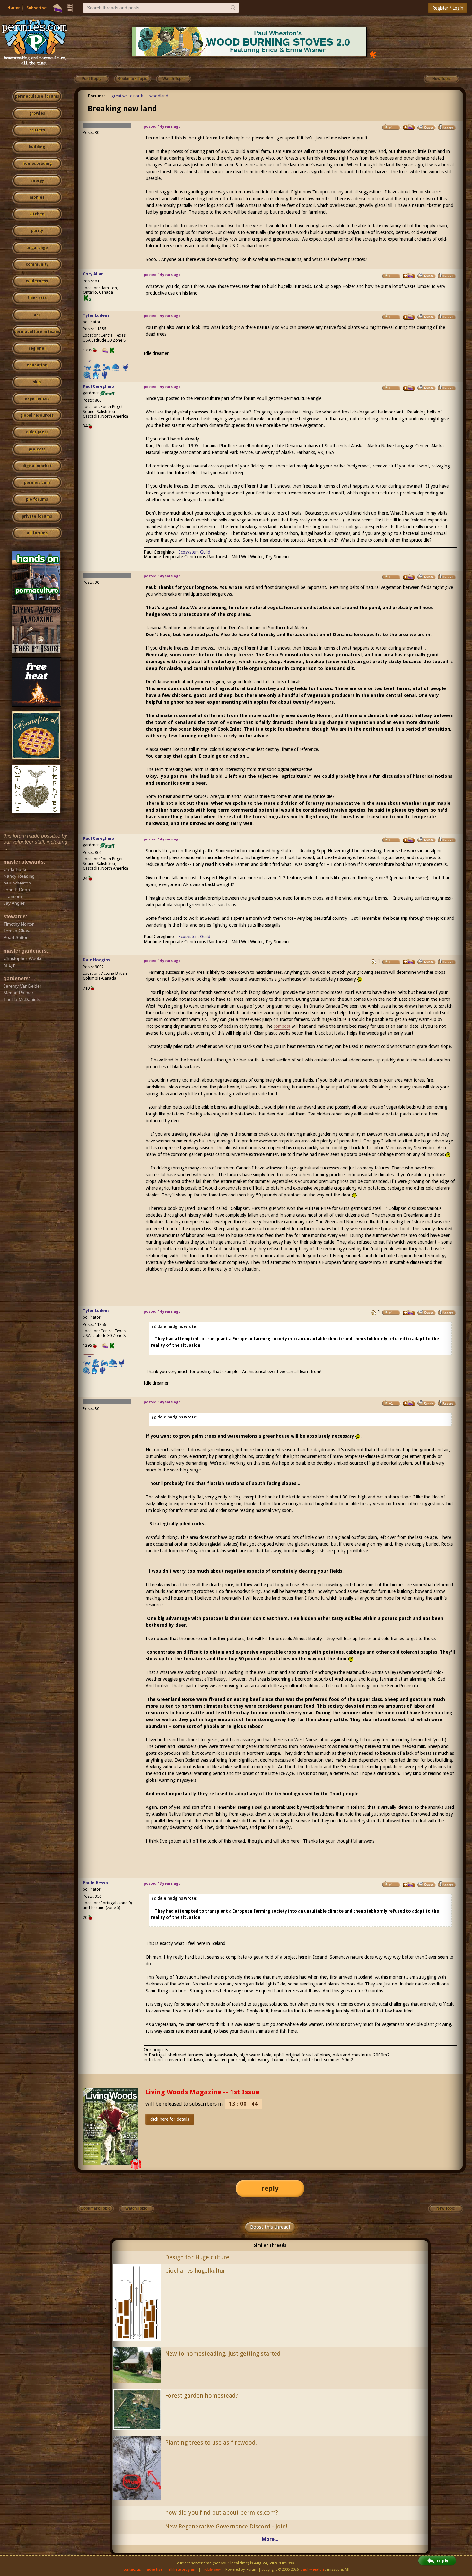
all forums (37, 533)
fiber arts (37, 298)
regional (37, 348)
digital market (37, 466)
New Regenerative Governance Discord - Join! (226, 2526)
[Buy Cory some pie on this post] (409, 276)
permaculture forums (37, 96)
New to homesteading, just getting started (223, 2354)
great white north (127, 96)
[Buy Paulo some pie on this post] (409, 1885)
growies (37, 113)
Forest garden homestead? (202, 2396)
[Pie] (58, 8)
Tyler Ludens (96, 315)
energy (37, 181)
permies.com (37, 483)
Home (13, 8)
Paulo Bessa (95, 1883)
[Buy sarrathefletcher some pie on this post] (409, 127)
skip (37, 382)
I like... (89, 361)
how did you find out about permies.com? (222, 2513)
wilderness (37, 281)
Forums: (96, 96)
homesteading (37, 164)
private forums (37, 516)
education (37, 365)
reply (270, 2188)
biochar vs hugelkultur (195, 2271)
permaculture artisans (37, 332)
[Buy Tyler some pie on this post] (409, 317)
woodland (159, 96)
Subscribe (36, 8)
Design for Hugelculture (197, 2257)
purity (37, 231)
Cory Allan (93, 274)
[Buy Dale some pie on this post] (409, 962)
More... (270, 2539)
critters (37, 130)
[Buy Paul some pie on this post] (409, 388)
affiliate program (182, 2569)
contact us (132, 2569)
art (37, 315)
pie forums (37, 499)
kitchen (37, 214)
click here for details (170, 2119)
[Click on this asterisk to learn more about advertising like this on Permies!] (373, 54)
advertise (154, 2569)
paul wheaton (312, 2569)
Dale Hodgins (96, 960)
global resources (37, 415)
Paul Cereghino (99, 386)
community (37, 264)
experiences (37, 399)
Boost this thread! (270, 2227)
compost (282, 1026)
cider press (37, 432)
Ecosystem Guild (194, 552)
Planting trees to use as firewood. (211, 2443)
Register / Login (448, 8)
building (37, 147)
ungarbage (37, 248)
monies (37, 197)
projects (37, 449)
